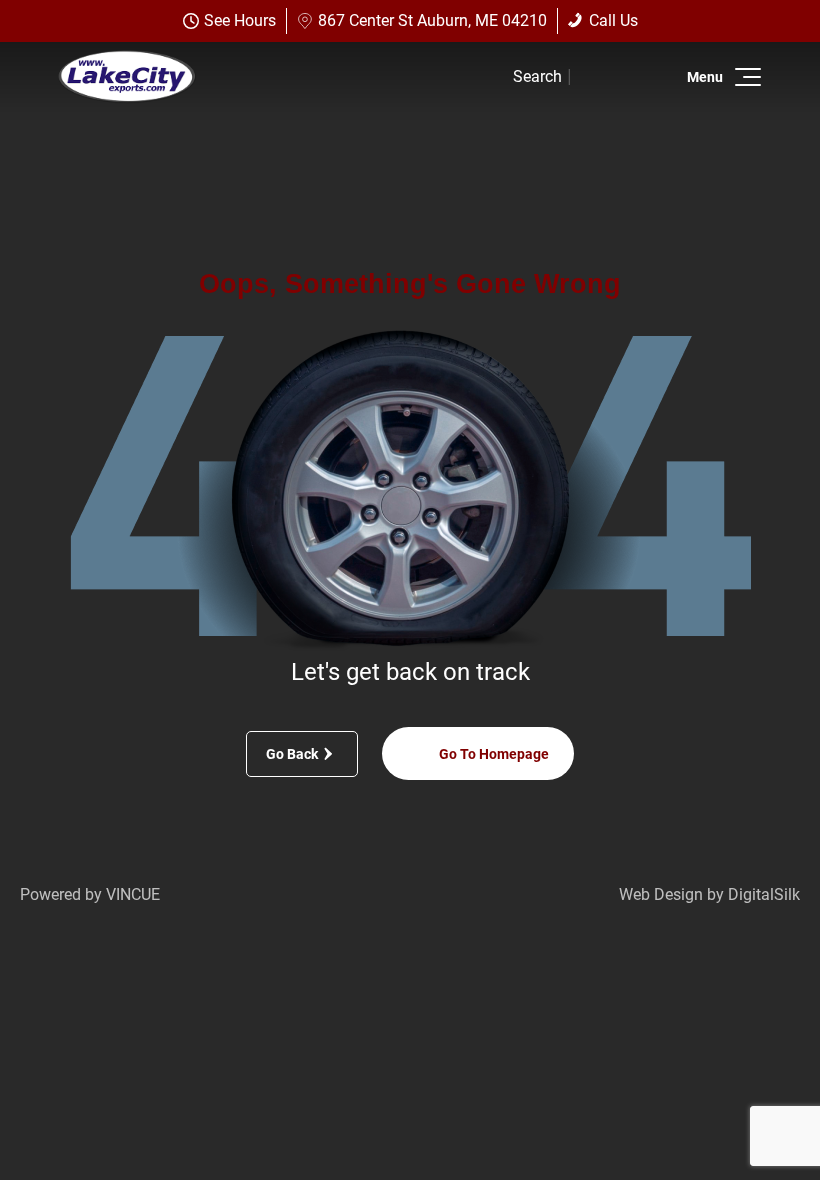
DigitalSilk (764, 894)
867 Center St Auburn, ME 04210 (432, 20)
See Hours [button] (240, 20)
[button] (744, 77)
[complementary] (760, 1120)
